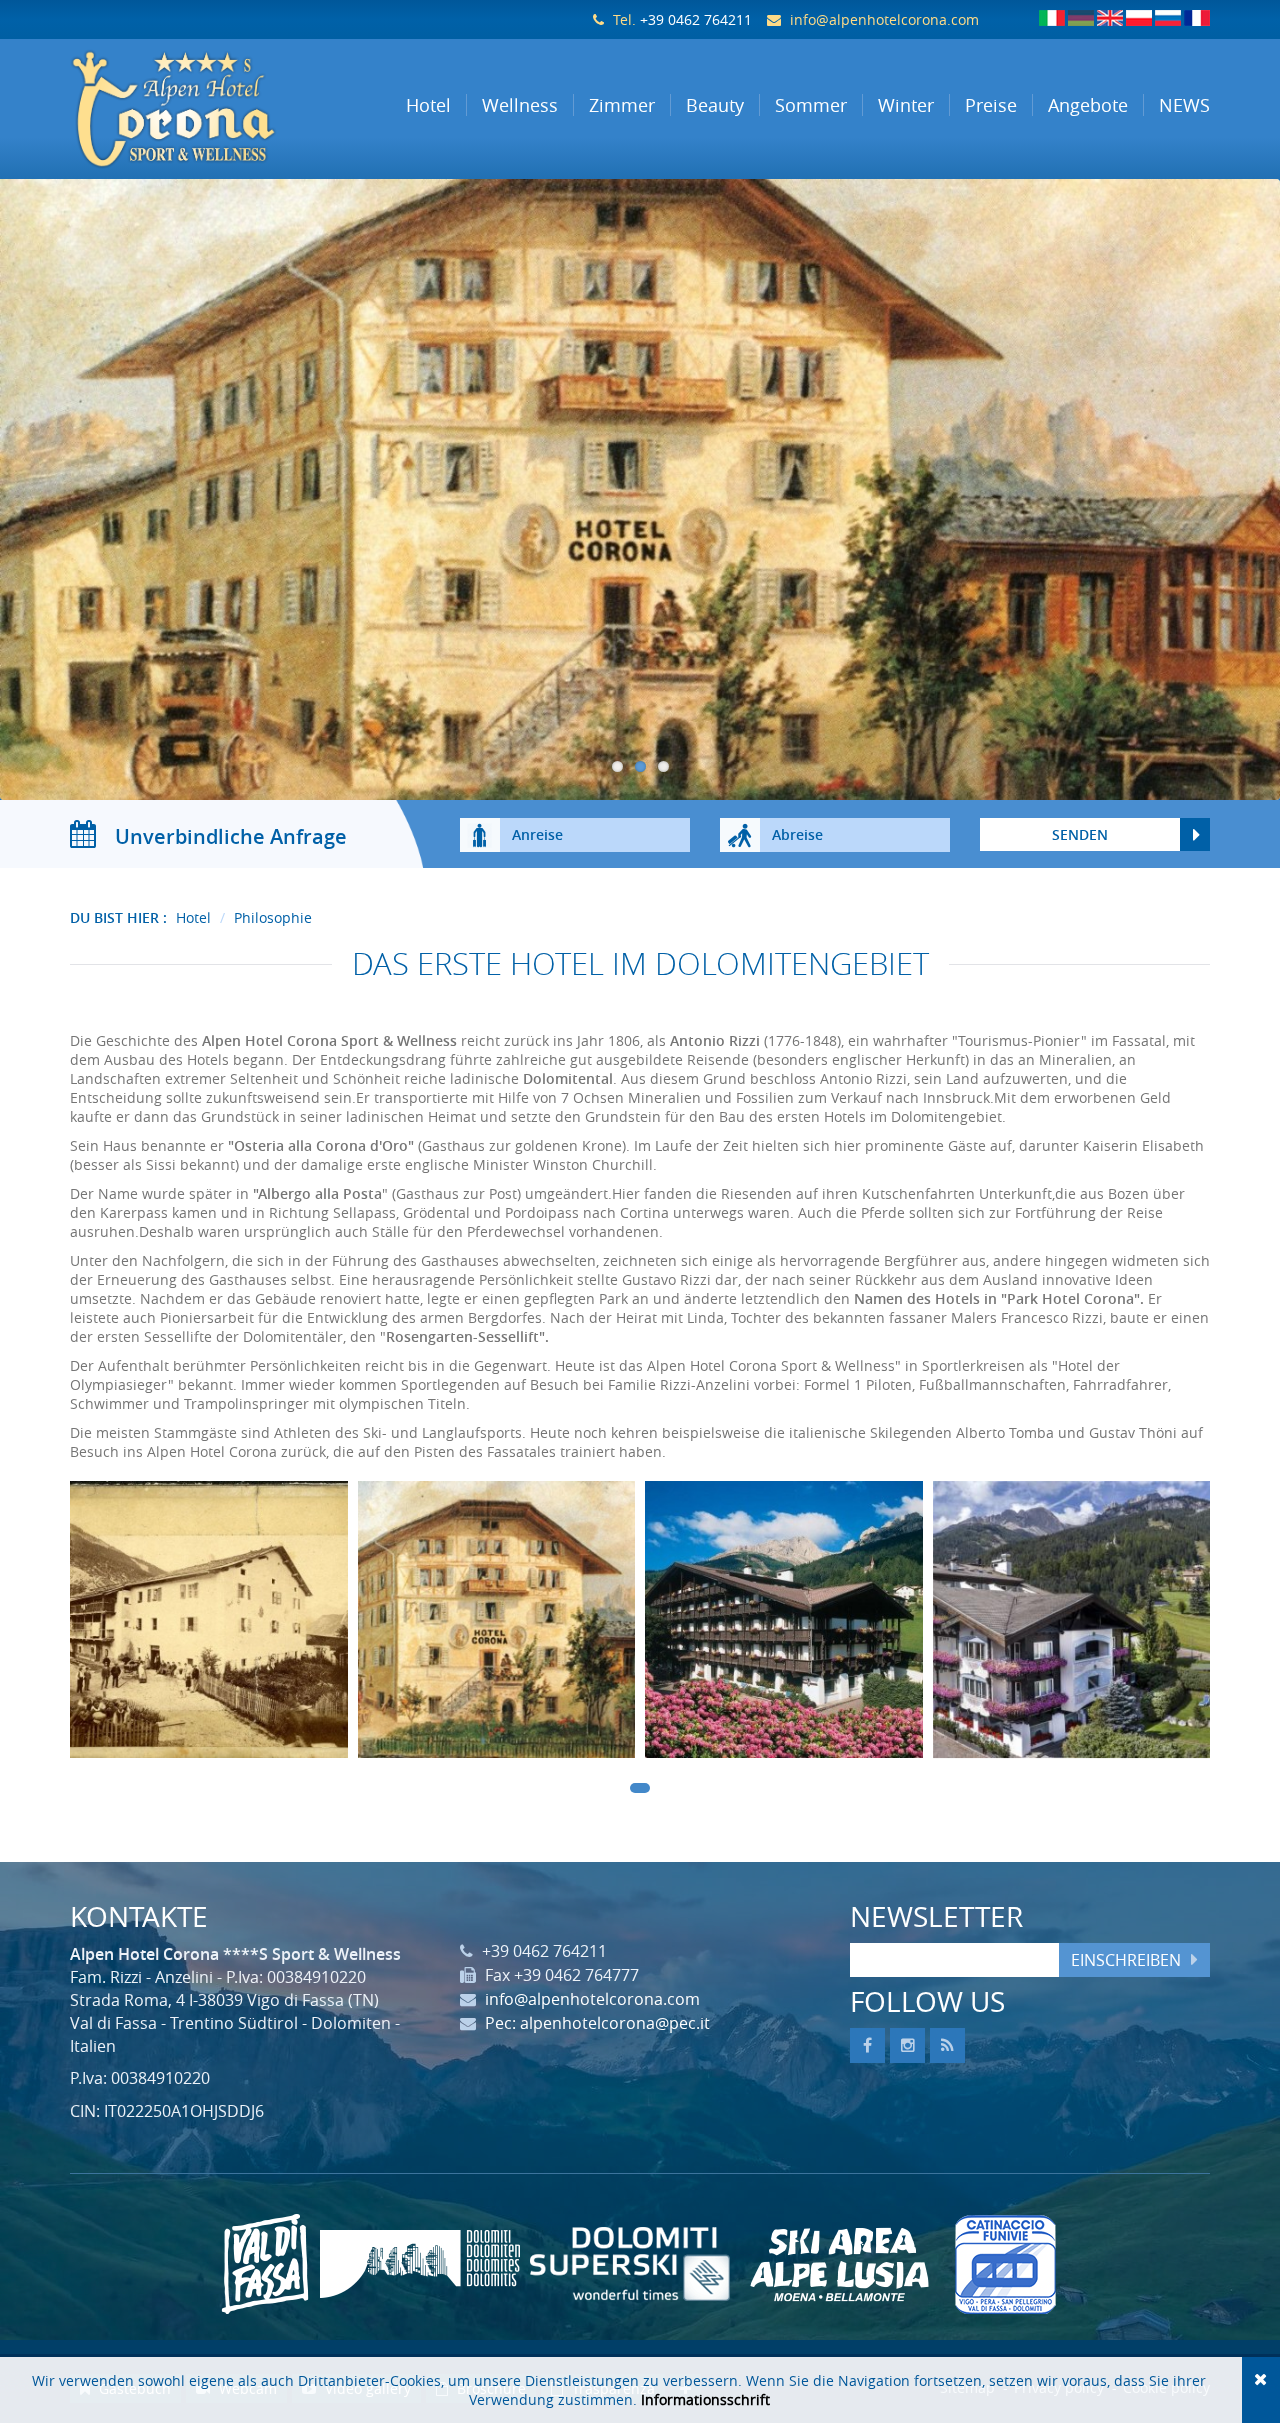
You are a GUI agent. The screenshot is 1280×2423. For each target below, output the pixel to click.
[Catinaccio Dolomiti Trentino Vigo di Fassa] (1005, 2264)
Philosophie (273, 917)
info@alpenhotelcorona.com (884, 19)
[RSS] (947, 2045)
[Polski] (1139, 18)
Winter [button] (906, 105)
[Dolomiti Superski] (630, 2264)
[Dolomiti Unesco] (420, 2264)
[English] (1110, 18)
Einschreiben (1126, 1960)
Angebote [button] (1088, 105)
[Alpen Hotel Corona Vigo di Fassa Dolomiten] (201, 109)
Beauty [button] (715, 105)
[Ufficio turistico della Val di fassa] (265, 2264)
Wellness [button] (520, 105)
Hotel (193, 917)
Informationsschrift (705, 2399)
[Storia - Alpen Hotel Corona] (209, 1625)
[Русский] (1168, 18)
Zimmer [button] (622, 105)
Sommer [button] (811, 105)
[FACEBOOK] (867, 2045)
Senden (1080, 834)
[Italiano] (1052, 18)
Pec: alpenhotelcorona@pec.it (597, 2023)
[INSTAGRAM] (907, 2045)
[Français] (1197, 18)
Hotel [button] (428, 105)
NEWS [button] (1184, 105)
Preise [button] (991, 105)
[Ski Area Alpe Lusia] (840, 2264)
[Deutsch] (1081, 18)
